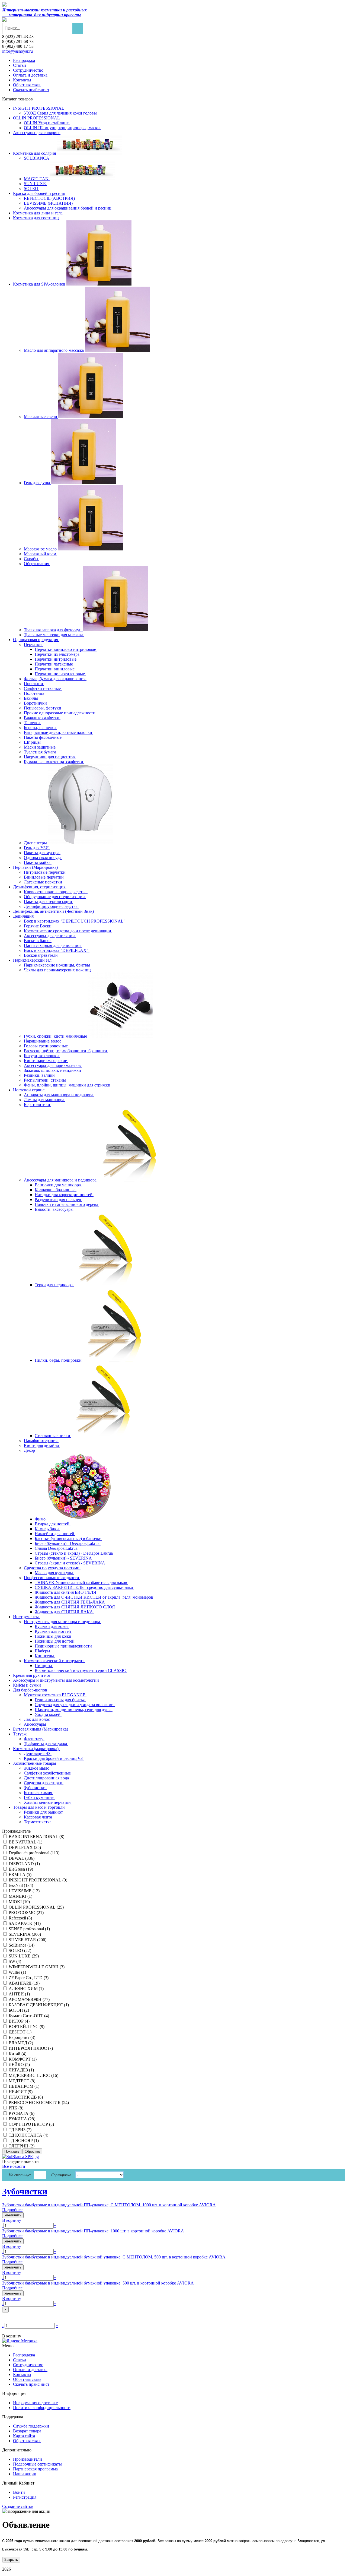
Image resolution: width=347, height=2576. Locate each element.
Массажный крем (41, 554)
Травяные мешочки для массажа (54, 635)
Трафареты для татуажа (46, 1744)
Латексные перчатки (44, 882)
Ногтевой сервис (29, 1090)
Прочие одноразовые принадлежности (60, 713)
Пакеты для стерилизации (49, 902)
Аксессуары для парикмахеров (53, 1065)
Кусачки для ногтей (53, 1631)
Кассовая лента (38, 1817)
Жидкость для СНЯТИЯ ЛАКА (64, 1612)
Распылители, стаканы (45, 1080)
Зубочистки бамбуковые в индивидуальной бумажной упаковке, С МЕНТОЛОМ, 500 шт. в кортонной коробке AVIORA (114, 2257)
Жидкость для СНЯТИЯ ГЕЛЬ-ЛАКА (70, 1602)
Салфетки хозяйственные (48, 1773)
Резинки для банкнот (44, 1812)
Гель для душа (37, 483)
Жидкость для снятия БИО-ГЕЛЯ (66, 1592)
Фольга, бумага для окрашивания (55, 679)
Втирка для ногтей (53, 1524)
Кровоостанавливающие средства (56, 892)
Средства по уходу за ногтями (52, 1568)
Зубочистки (35, 1788)
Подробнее (12, 2210)
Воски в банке (38, 941)
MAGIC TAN (37, 179)
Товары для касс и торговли (39, 1807)
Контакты (22, 80)
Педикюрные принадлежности (64, 1646)
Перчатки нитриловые (56, 659)
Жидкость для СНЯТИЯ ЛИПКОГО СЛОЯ (75, 1607)
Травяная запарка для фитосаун (53, 630)
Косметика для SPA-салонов (40, 284)
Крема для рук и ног (32, 1675)
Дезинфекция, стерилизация (40, 887)
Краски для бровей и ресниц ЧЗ (54, 1758)
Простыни (34, 684)
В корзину (12, 2220)
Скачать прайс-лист (31, 90)
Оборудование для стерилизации (55, 897)
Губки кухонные (40, 1797)
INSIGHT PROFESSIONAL (39, 108)
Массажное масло (41, 549)
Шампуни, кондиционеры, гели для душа (74, 1710)
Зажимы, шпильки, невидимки (53, 1070)
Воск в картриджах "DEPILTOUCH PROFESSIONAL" (75, 921)
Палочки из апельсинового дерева (67, 1204)
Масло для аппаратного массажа (54, 350)
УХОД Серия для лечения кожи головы (61, 113)
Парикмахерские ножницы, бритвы (57, 965)
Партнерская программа (35, 2469)
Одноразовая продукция (36, 640)
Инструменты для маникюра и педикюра (62, 1622)
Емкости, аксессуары (55, 1209)
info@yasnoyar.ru (17, 51)
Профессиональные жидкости (52, 1578)
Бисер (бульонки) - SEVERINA (64, 1558)
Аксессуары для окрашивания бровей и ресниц (68, 208)
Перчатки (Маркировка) (36, 867)
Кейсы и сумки (27, 1685)
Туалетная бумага (41, 752)
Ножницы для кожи (54, 1636)
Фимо (41, 1519)
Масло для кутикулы (54, 1573)
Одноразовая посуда (43, 858)
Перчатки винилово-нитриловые (66, 649)
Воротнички (36, 703)
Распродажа (24, 60)
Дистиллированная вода (47, 1778)
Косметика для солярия (35, 153)
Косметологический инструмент (54, 1661)
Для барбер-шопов (31, 1690)
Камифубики (47, 1529)
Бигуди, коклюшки (42, 1056)
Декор (30, 1450)
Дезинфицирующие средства (51, 906)
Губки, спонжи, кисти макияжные (56, 1036)
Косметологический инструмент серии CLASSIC (81, 1670)
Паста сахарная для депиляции (53, 945)
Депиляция (24, 916)
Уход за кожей (48, 1714)
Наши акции (25, 2474)
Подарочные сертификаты (37, 2464)
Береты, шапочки (40, 728)
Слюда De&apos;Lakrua (57, 1548)
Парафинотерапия (41, 1441)
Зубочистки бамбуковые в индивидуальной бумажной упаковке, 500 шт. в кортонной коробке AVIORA (98, 2283)
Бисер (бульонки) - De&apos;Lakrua (68, 1543)
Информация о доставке (35, 2403)
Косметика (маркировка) (36, 1749)
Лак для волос (37, 1719)
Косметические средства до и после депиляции (68, 931)
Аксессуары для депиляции (50, 936)
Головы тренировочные (46, 1046)
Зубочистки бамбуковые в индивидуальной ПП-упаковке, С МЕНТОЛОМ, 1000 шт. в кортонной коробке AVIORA (109, 2205)
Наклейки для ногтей (55, 1534)
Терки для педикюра (54, 1285)
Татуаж (20, 1734)
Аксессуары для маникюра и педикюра (61, 1180)
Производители (28, 2459)
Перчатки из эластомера (58, 654)
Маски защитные (40, 747)
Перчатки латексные (54, 664)
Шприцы (33, 742)
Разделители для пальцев (58, 1200)
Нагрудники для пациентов (50, 757)
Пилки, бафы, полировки (59, 1360)
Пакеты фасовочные (43, 737)
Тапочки (32, 723)
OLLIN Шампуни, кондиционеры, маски (62, 128)
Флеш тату (34, 1739)
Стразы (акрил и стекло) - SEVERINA (70, 1563)
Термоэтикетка (38, 1822)
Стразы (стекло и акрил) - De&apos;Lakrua (74, 1553)
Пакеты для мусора (42, 853)
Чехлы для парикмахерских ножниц (58, 970)
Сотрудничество (28, 70)
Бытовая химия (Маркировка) (41, 1729)
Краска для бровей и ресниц (40, 193)
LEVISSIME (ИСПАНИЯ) (49, 203)
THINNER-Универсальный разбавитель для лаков (81, 1582)
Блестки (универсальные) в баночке (68, 1539)
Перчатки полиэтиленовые (60, 674)
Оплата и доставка (30, 75)
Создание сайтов (18, 2506)
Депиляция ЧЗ (38, 1753)
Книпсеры (45, 1656)
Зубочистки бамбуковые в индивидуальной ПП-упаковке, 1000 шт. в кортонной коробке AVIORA (93, 2231)
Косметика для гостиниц (36, 218)
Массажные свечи (41, 416)
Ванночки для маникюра (58, 1185)
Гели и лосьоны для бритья (60, 1700)
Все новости (14, 2166)
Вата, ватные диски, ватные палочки (59, 732)
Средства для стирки (44, 1783)
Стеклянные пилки (53, 1436)
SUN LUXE (35, 184)
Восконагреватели (41, 955)
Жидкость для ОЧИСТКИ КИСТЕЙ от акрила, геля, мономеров (94, 1597)
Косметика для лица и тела (38, 213)
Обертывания (37, 564)
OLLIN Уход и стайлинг (47, 123)
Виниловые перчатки (44, 877)
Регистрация (25, 2497)
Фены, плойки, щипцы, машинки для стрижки (68, 1085)
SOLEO (32, 188)
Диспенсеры (36, 843)
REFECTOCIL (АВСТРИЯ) (50, 198)
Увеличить (13, 2215)
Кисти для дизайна (42, 1445)
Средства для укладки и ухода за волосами (75, 1705)
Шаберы (43, 1651)
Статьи (20, 65)
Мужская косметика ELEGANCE (55, 1695)
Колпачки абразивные (56, 1190)
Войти (19, 2492)
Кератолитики (38, 1105)
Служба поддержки (31, 2426)
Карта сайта (24, 2436)
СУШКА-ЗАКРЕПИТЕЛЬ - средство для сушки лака (84, 1587)
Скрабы (32, 559)
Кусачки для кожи (52, 1626)
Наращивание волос (43, 1041)
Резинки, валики (40, 1075)
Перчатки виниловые (55, 669)
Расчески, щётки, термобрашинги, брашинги (66, 1051)
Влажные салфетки (42, 718)
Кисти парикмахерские (46, 1061)
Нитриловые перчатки (45, 872)
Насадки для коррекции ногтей (64, 1195)
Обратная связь (27, 85)
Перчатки (33, 644)
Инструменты (26, 1617)
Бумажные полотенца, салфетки (54, 762)
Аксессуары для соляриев (37, 133)
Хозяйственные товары (35, 1763)
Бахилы (31, 698)
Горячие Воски (38, 926)
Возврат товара (27, 2431)
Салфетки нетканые (43, 688)
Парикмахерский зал (33, 960)
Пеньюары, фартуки (43, 708)
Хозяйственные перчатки (48, 1802)
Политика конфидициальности (42, 2408)
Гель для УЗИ (37, 848)
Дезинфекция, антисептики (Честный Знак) (53, 911)
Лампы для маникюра (45, 1100)
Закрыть (11, 2560)
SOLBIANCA (37, 158)
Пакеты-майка (38, 862)
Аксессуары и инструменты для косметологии (56, 1680)
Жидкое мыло (37, 1768)
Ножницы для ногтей (55, 1641)
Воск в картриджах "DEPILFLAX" (57, 950)
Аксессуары (36, 1724)
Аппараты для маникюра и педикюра (59, 1095)
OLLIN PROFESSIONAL (37, 118)
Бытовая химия (38, 1793)
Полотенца (35, 693)
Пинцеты (44, 1666)
